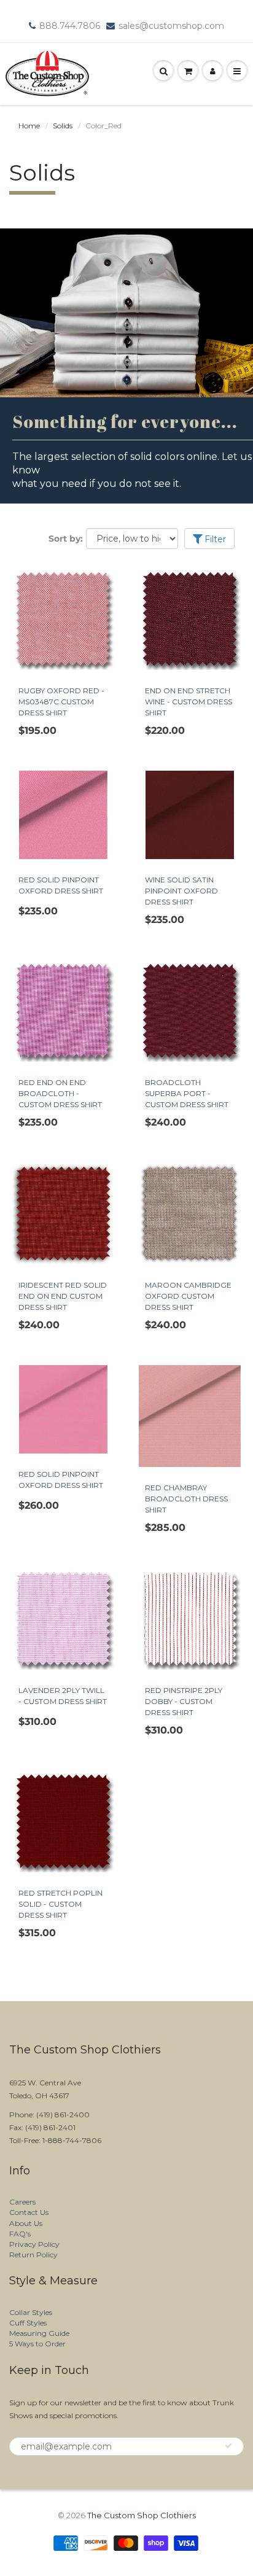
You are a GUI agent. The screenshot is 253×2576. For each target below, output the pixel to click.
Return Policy (33, 2255)
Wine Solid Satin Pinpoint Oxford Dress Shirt (181, 891)
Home (29, 126)
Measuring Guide (39, 2333)
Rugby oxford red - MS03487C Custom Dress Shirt (61, 702)
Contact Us (29, 2212)
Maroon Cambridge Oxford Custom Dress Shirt (188, 1296)
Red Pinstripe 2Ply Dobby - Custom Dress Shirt (184, 1701)
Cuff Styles (28, 2323)
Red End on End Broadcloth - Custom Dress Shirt (60, 1093)
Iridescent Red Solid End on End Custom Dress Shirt (63, 1296)
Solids (63, 126)
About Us (26, 2223)
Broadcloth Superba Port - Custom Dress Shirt (187, 1093)
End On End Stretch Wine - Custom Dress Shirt (189, 702)
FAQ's (20, 2234)
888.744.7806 (70, 26)
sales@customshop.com (171, 26)
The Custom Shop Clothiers (142, 2515)
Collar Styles (31, 2312)
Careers (22, 2202)
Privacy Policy (34, 2244)
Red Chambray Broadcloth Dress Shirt (186, 1499)
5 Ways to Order (37, 2344)
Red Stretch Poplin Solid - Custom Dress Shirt (60, 1904)
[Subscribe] (228, 2446)
